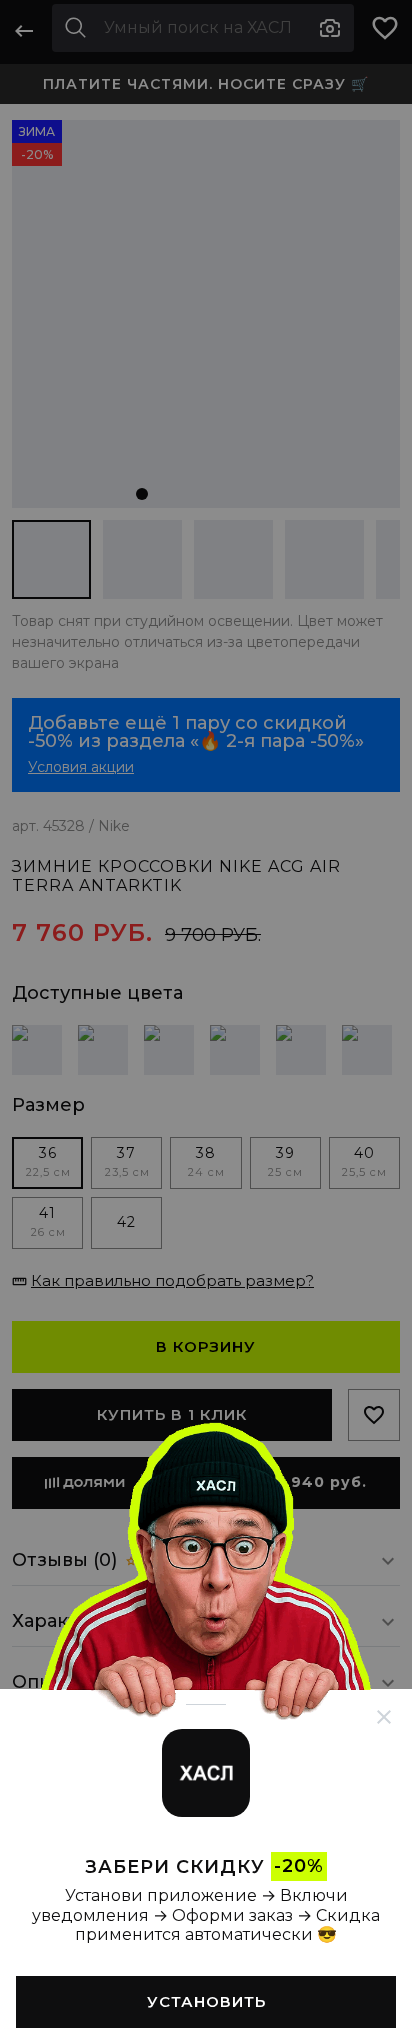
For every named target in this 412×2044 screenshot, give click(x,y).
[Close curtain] (384, 1717)
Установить (206, 2001)
